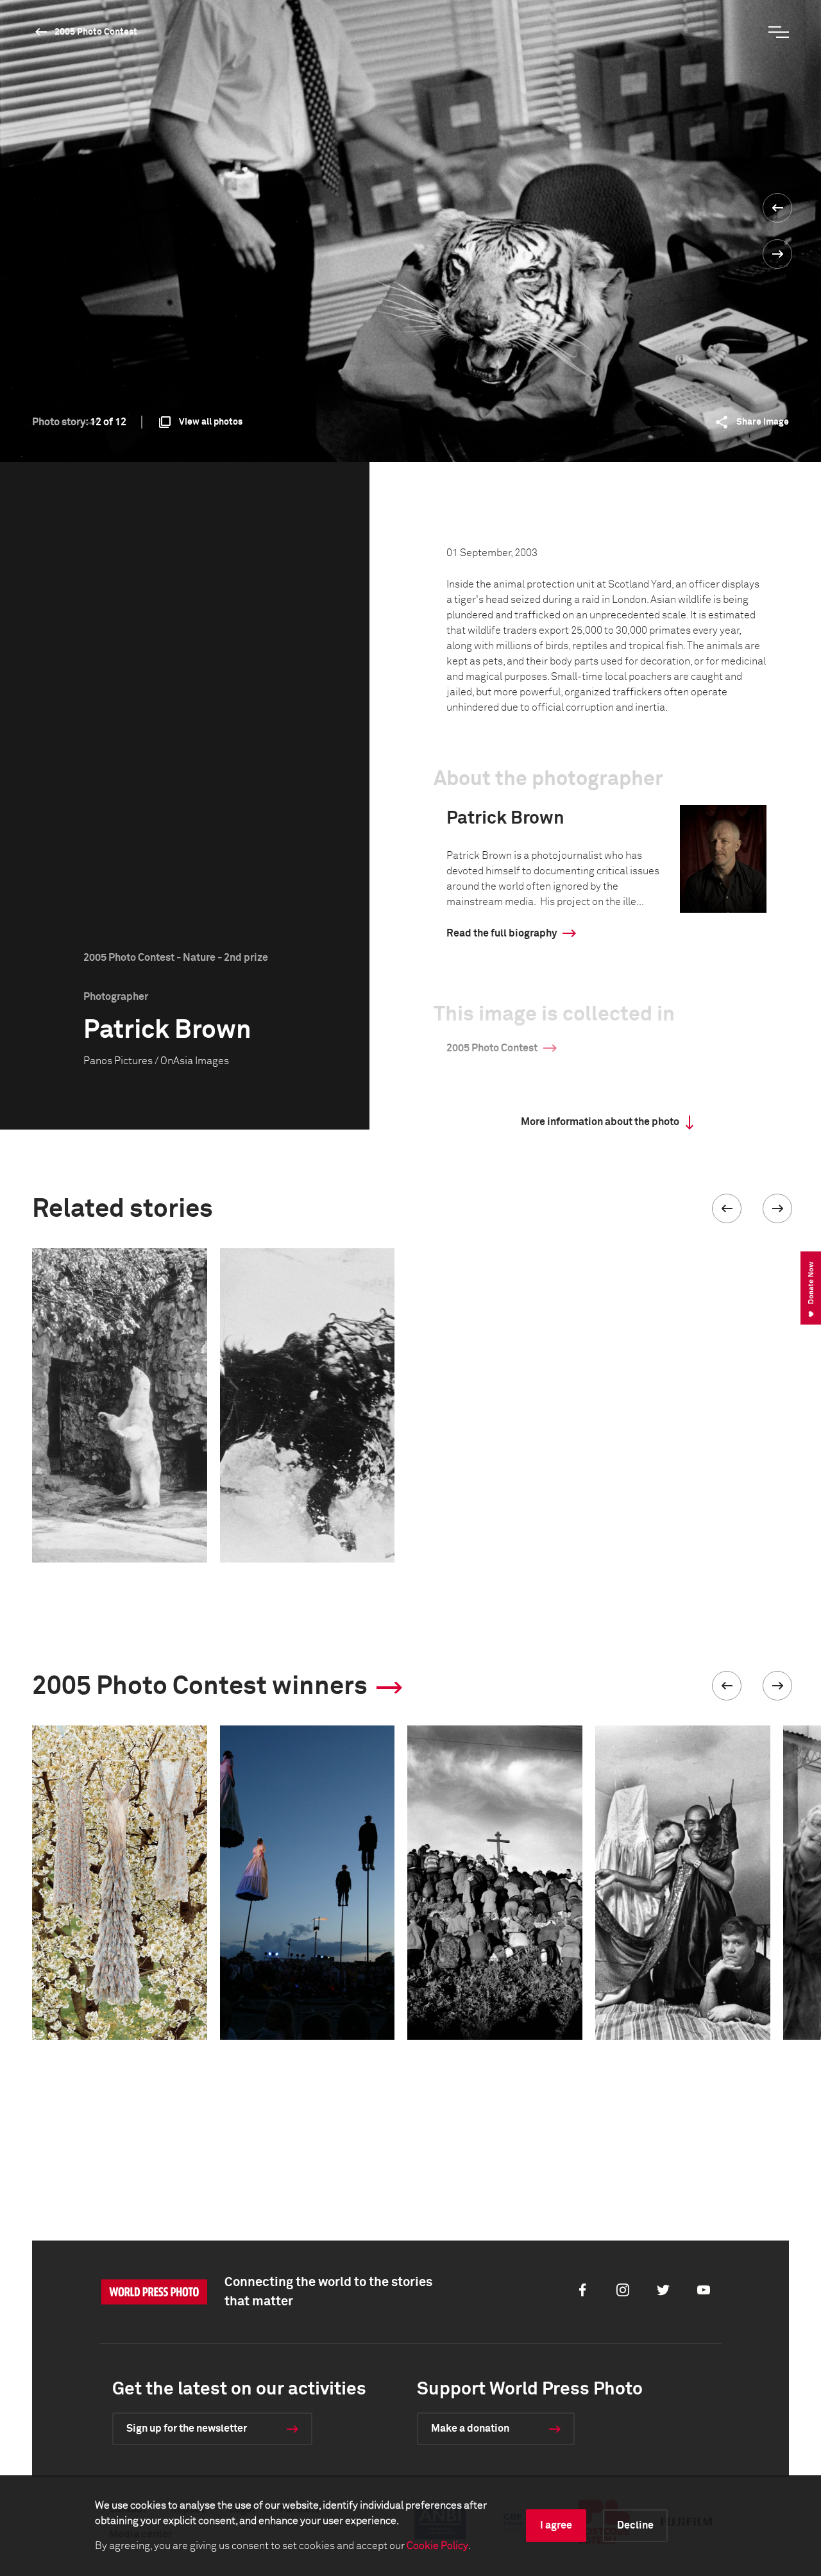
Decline (635, 2525)
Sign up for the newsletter (187, 2428)
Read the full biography (502, 933)
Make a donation (470, 2428)
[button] (727, 1208)
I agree (556, 2525)
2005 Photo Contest (96, 32)
